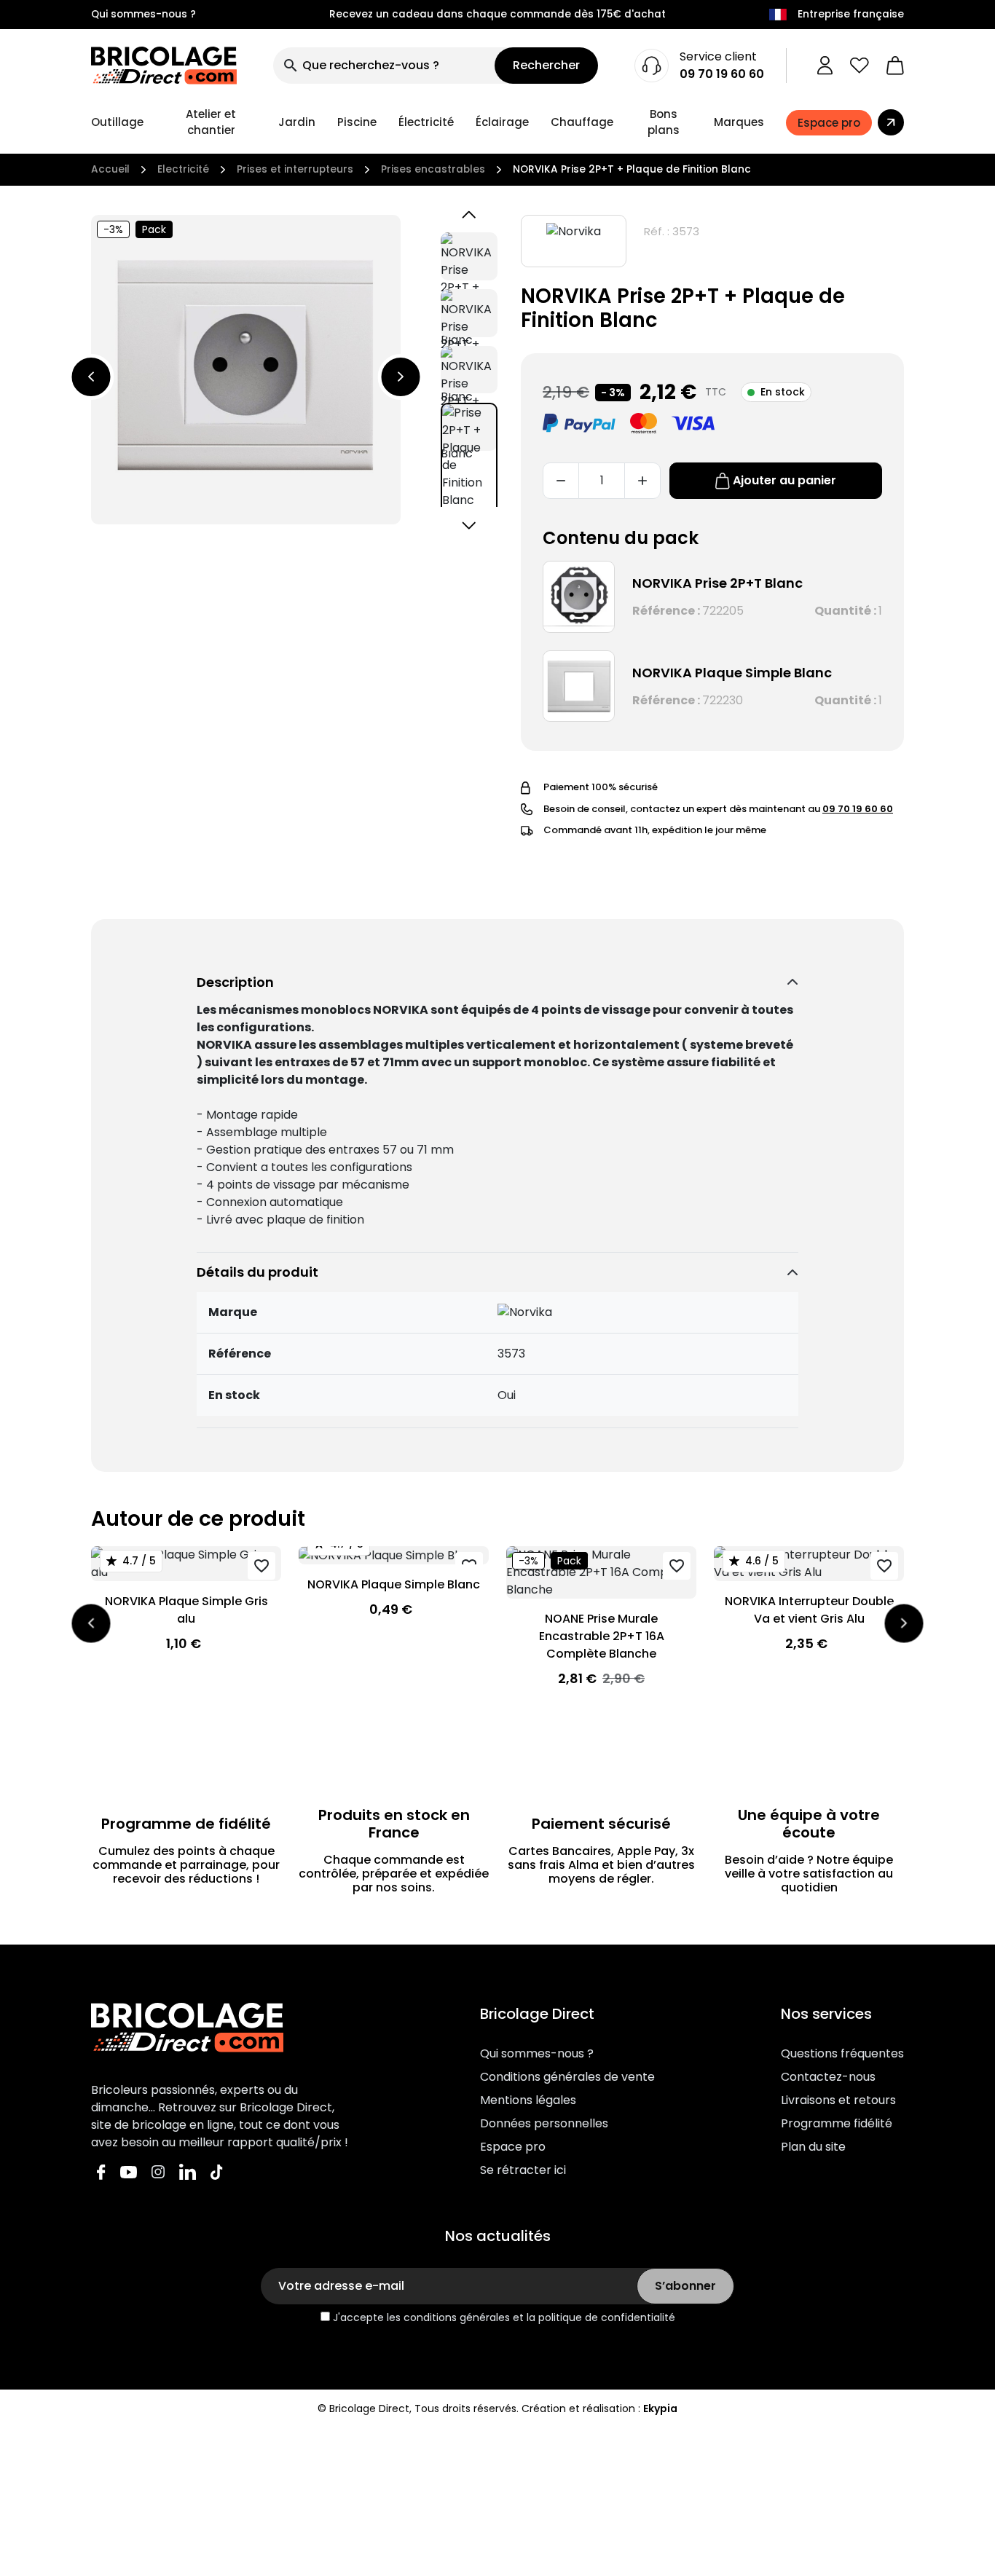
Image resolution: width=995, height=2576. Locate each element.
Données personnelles (544, 2123)
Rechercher (546, 65)
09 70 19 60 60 (722, 74)
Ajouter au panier (784, 480)
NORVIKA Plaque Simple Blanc (732, 673)
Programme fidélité (837, 2123)
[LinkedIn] (188, 2171)
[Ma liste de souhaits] (860, 66)
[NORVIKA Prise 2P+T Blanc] (579, 597)
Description (235, 982)
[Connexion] (825, 66)
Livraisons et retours (838, 2100)
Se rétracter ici (523, 2170)
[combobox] (384, 66)
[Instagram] (158, 2171)
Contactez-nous (828, 2077)
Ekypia (660, 2408)
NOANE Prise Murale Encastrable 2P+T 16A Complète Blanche (602, 1636)
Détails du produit (257, 1272)
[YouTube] (129, 2171)
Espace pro (513, 2147)
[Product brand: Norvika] (574, 241)
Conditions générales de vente (567, 2077)
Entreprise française (851, 14)
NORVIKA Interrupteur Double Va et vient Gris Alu (809, 1610)
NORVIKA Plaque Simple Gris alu (186, 1610)
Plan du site (813, 2147)
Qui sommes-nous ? (143, 14)
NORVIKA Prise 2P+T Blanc (717, 583)
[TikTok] (217, 2171)
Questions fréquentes (842, 2053)
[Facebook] (101, 2171)
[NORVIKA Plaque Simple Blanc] (579, 686)
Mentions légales (528, 2100)
